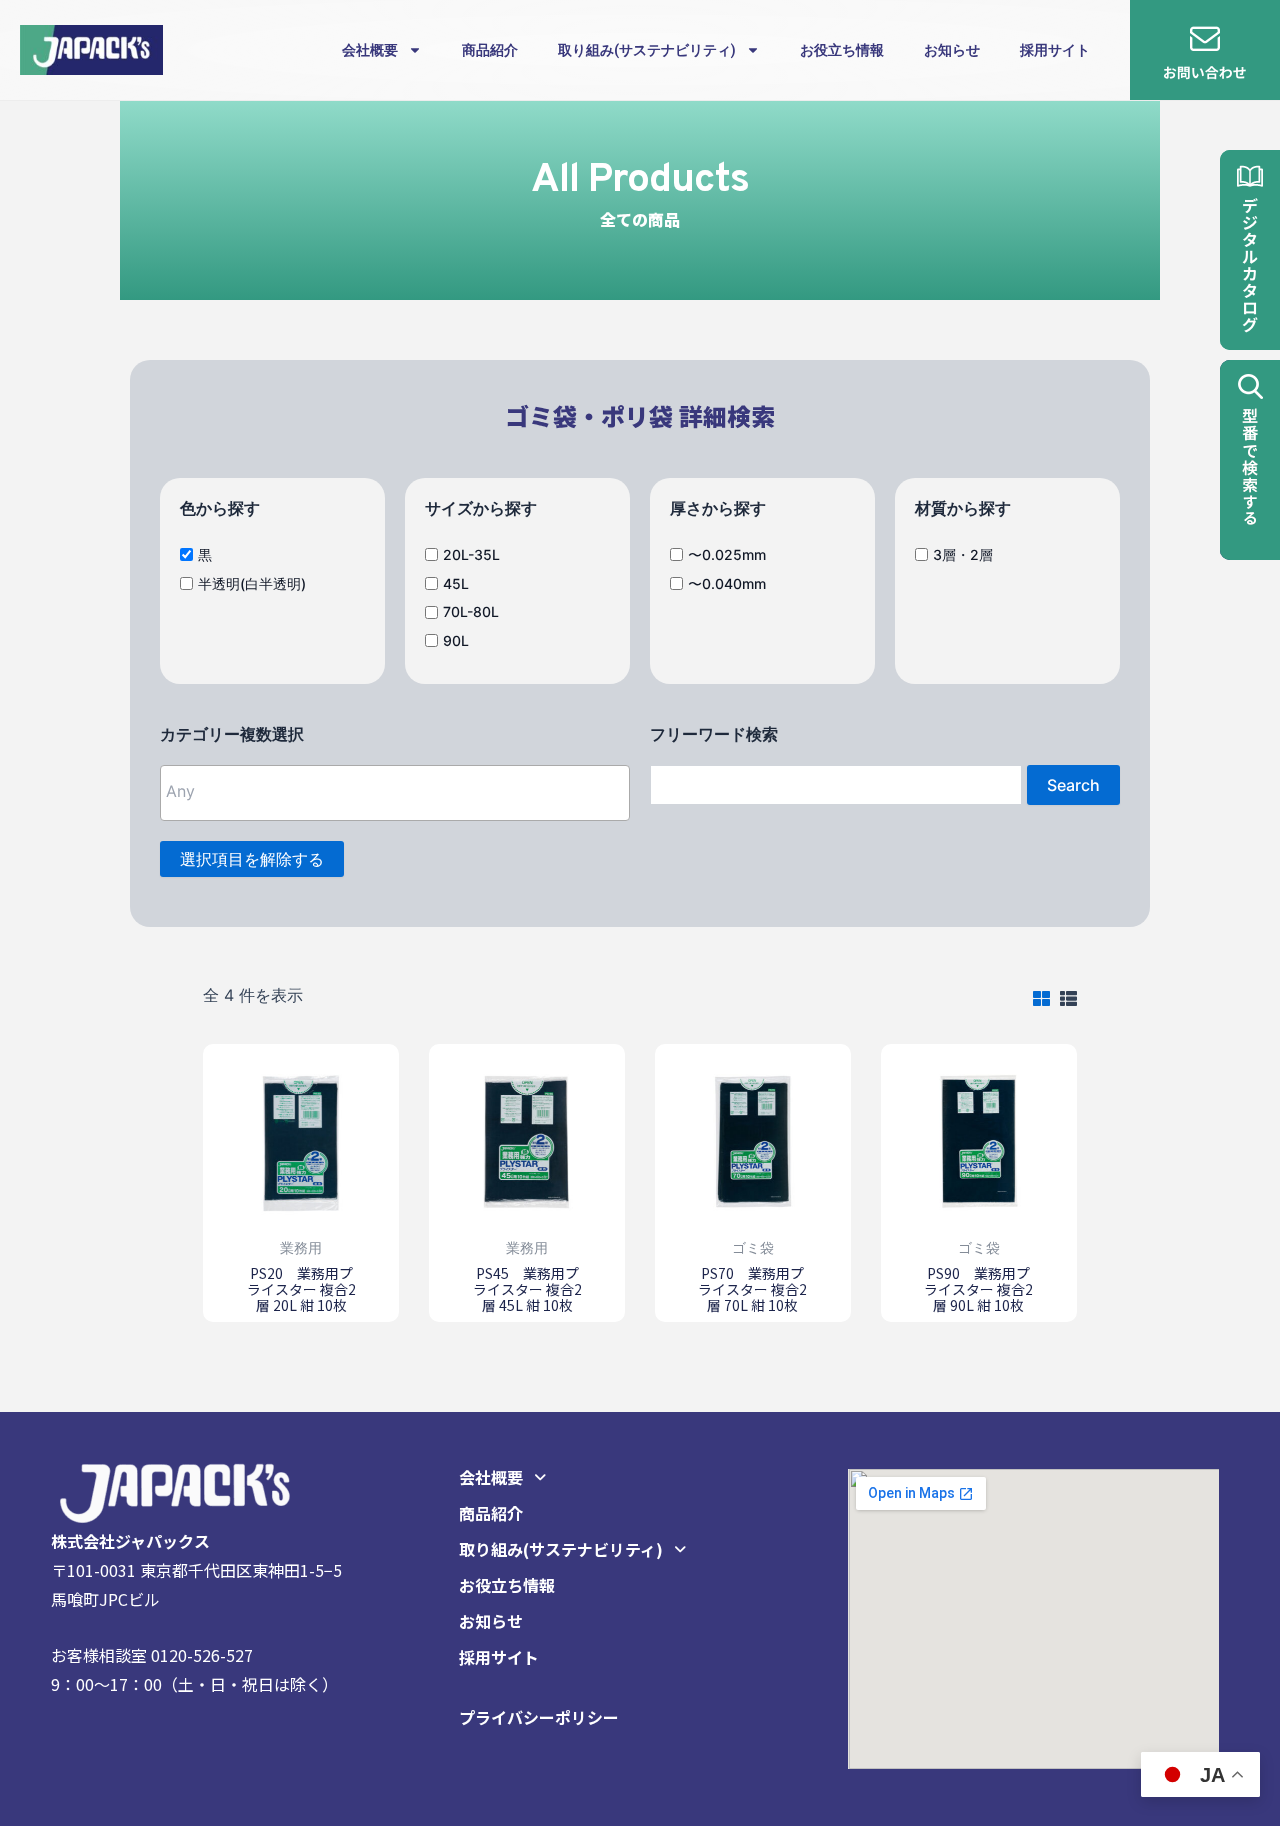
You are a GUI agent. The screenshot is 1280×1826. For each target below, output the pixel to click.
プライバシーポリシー (539, 1717)
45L (456, 582)
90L (456, 640)
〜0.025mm (727, 553)
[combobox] (395, 793)
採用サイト (1055, 50)
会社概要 (370, 50)
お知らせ (952, 50)
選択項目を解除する (252, 859)
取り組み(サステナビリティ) (647, 50)
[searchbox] (292, 791)
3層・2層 (963, 553)
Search (1073, 785)
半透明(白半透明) (252, 582)
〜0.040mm (727, 582)
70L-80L (471, 611)
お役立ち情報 (842, 50)
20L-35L (471, 553)
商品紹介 (490, 50)
